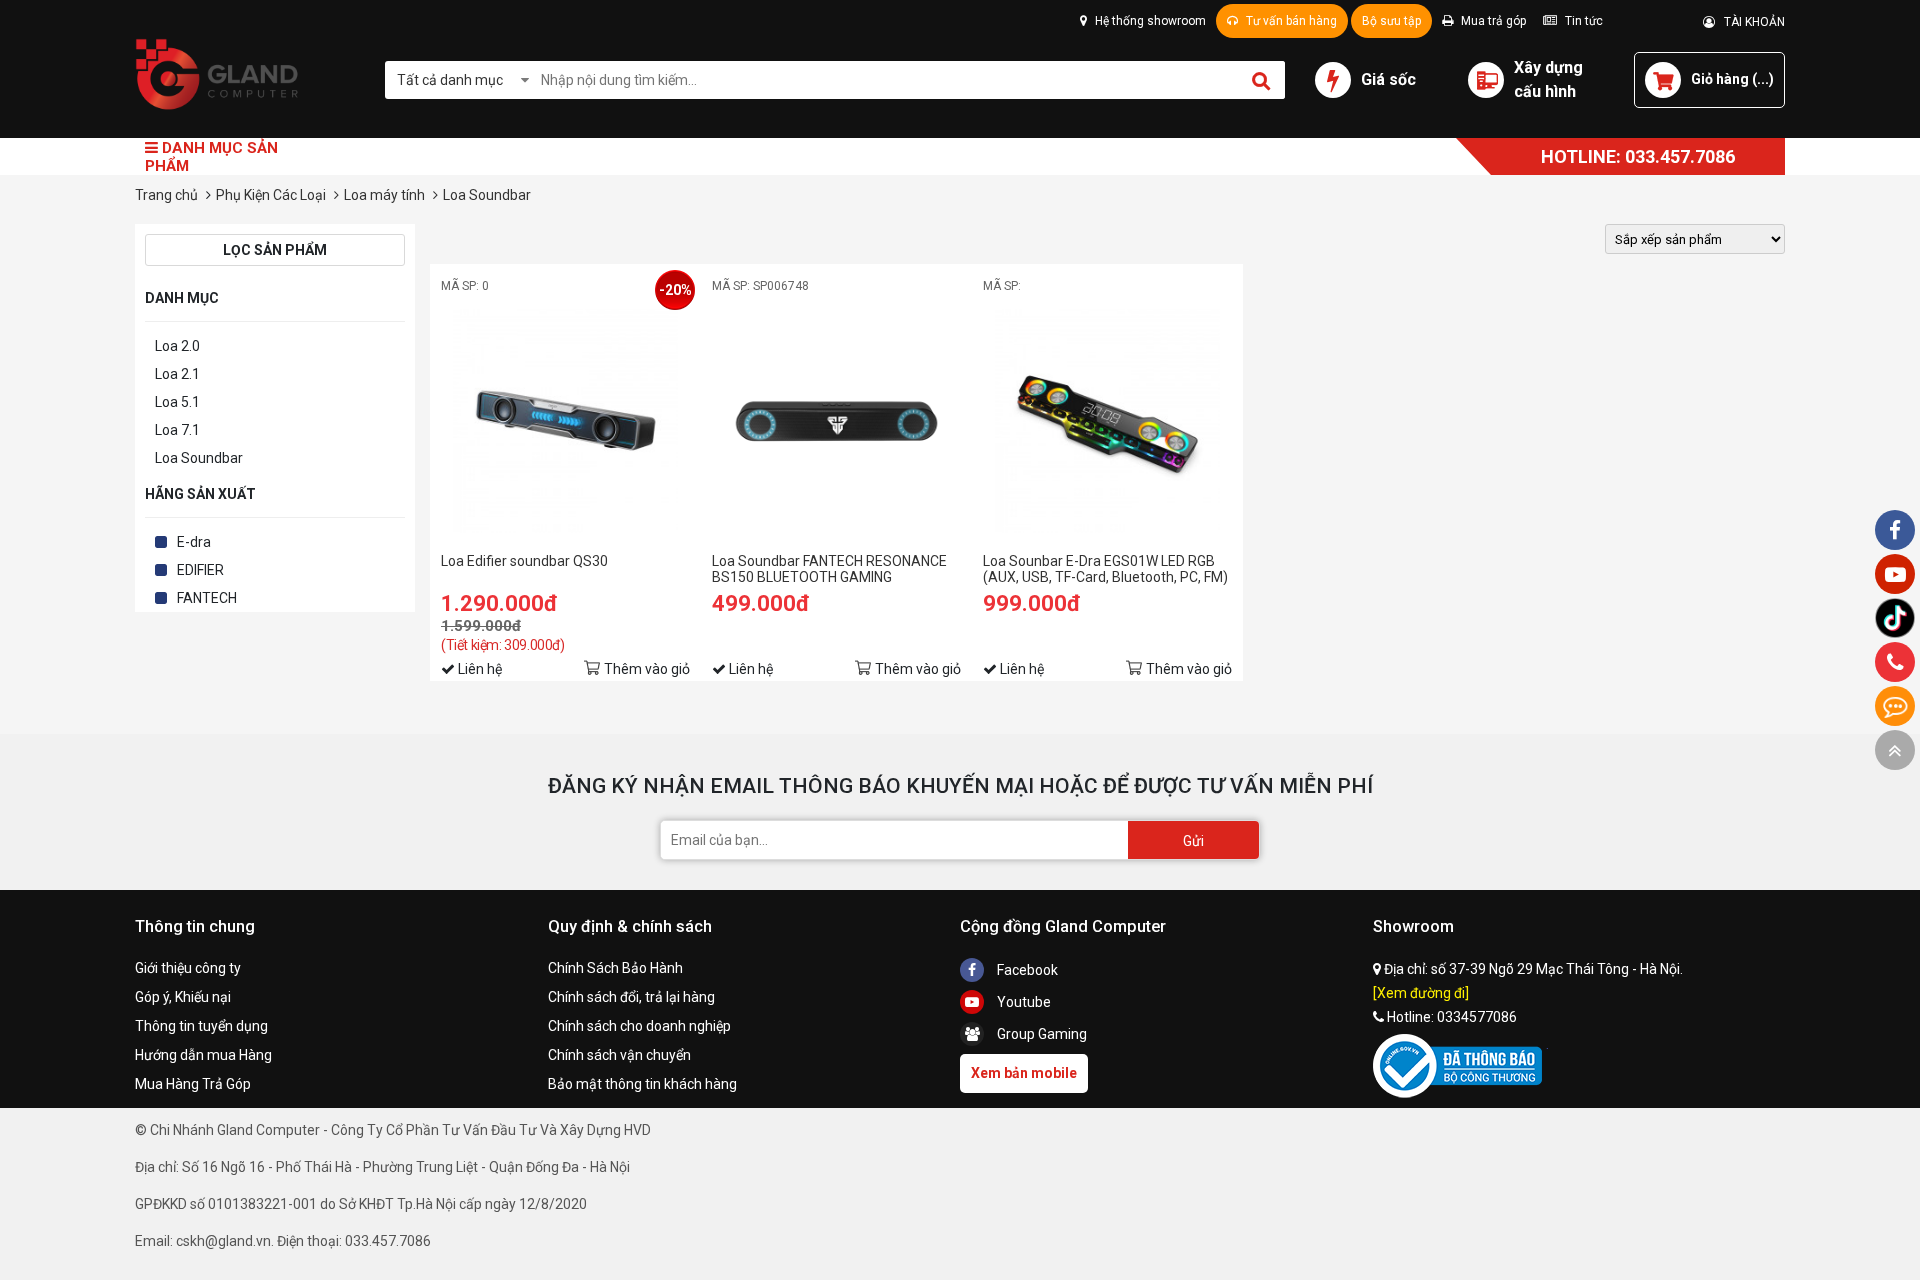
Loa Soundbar (199, 458)
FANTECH (207, 598)
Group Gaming (1040, 1034)
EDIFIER (200, 570)
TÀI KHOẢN (1750, 22)
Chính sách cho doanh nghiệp (639, 1026)
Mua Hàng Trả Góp (193, 1084)
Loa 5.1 (177, 402)
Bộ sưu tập (1391, 21)
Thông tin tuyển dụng (201, 1026)
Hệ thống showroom (1149, 21)
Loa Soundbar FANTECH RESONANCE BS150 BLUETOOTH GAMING (829, 569)
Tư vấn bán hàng (1290, 21)
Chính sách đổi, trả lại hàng (631, 997)
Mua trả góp (1492, 21)
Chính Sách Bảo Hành (615, 968)
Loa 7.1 (177, 430)
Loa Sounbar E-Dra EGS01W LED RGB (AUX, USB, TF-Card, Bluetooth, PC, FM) (1105, 569)
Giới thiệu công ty (188, 968)
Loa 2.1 (177, 374)
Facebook (1026, 970)
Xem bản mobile (1024, 1073)
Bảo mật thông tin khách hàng (642, 1084)
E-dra (194, 542)
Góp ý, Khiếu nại (183, 997)
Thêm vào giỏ (647, 669)
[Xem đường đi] (1421, 993)
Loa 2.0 (177, 346)
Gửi (1193, 841)
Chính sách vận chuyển (619, 1055)
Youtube (1022, 1002)
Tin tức (1582, 21)
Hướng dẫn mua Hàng (203, 1055)
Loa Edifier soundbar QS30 (524, 561)
